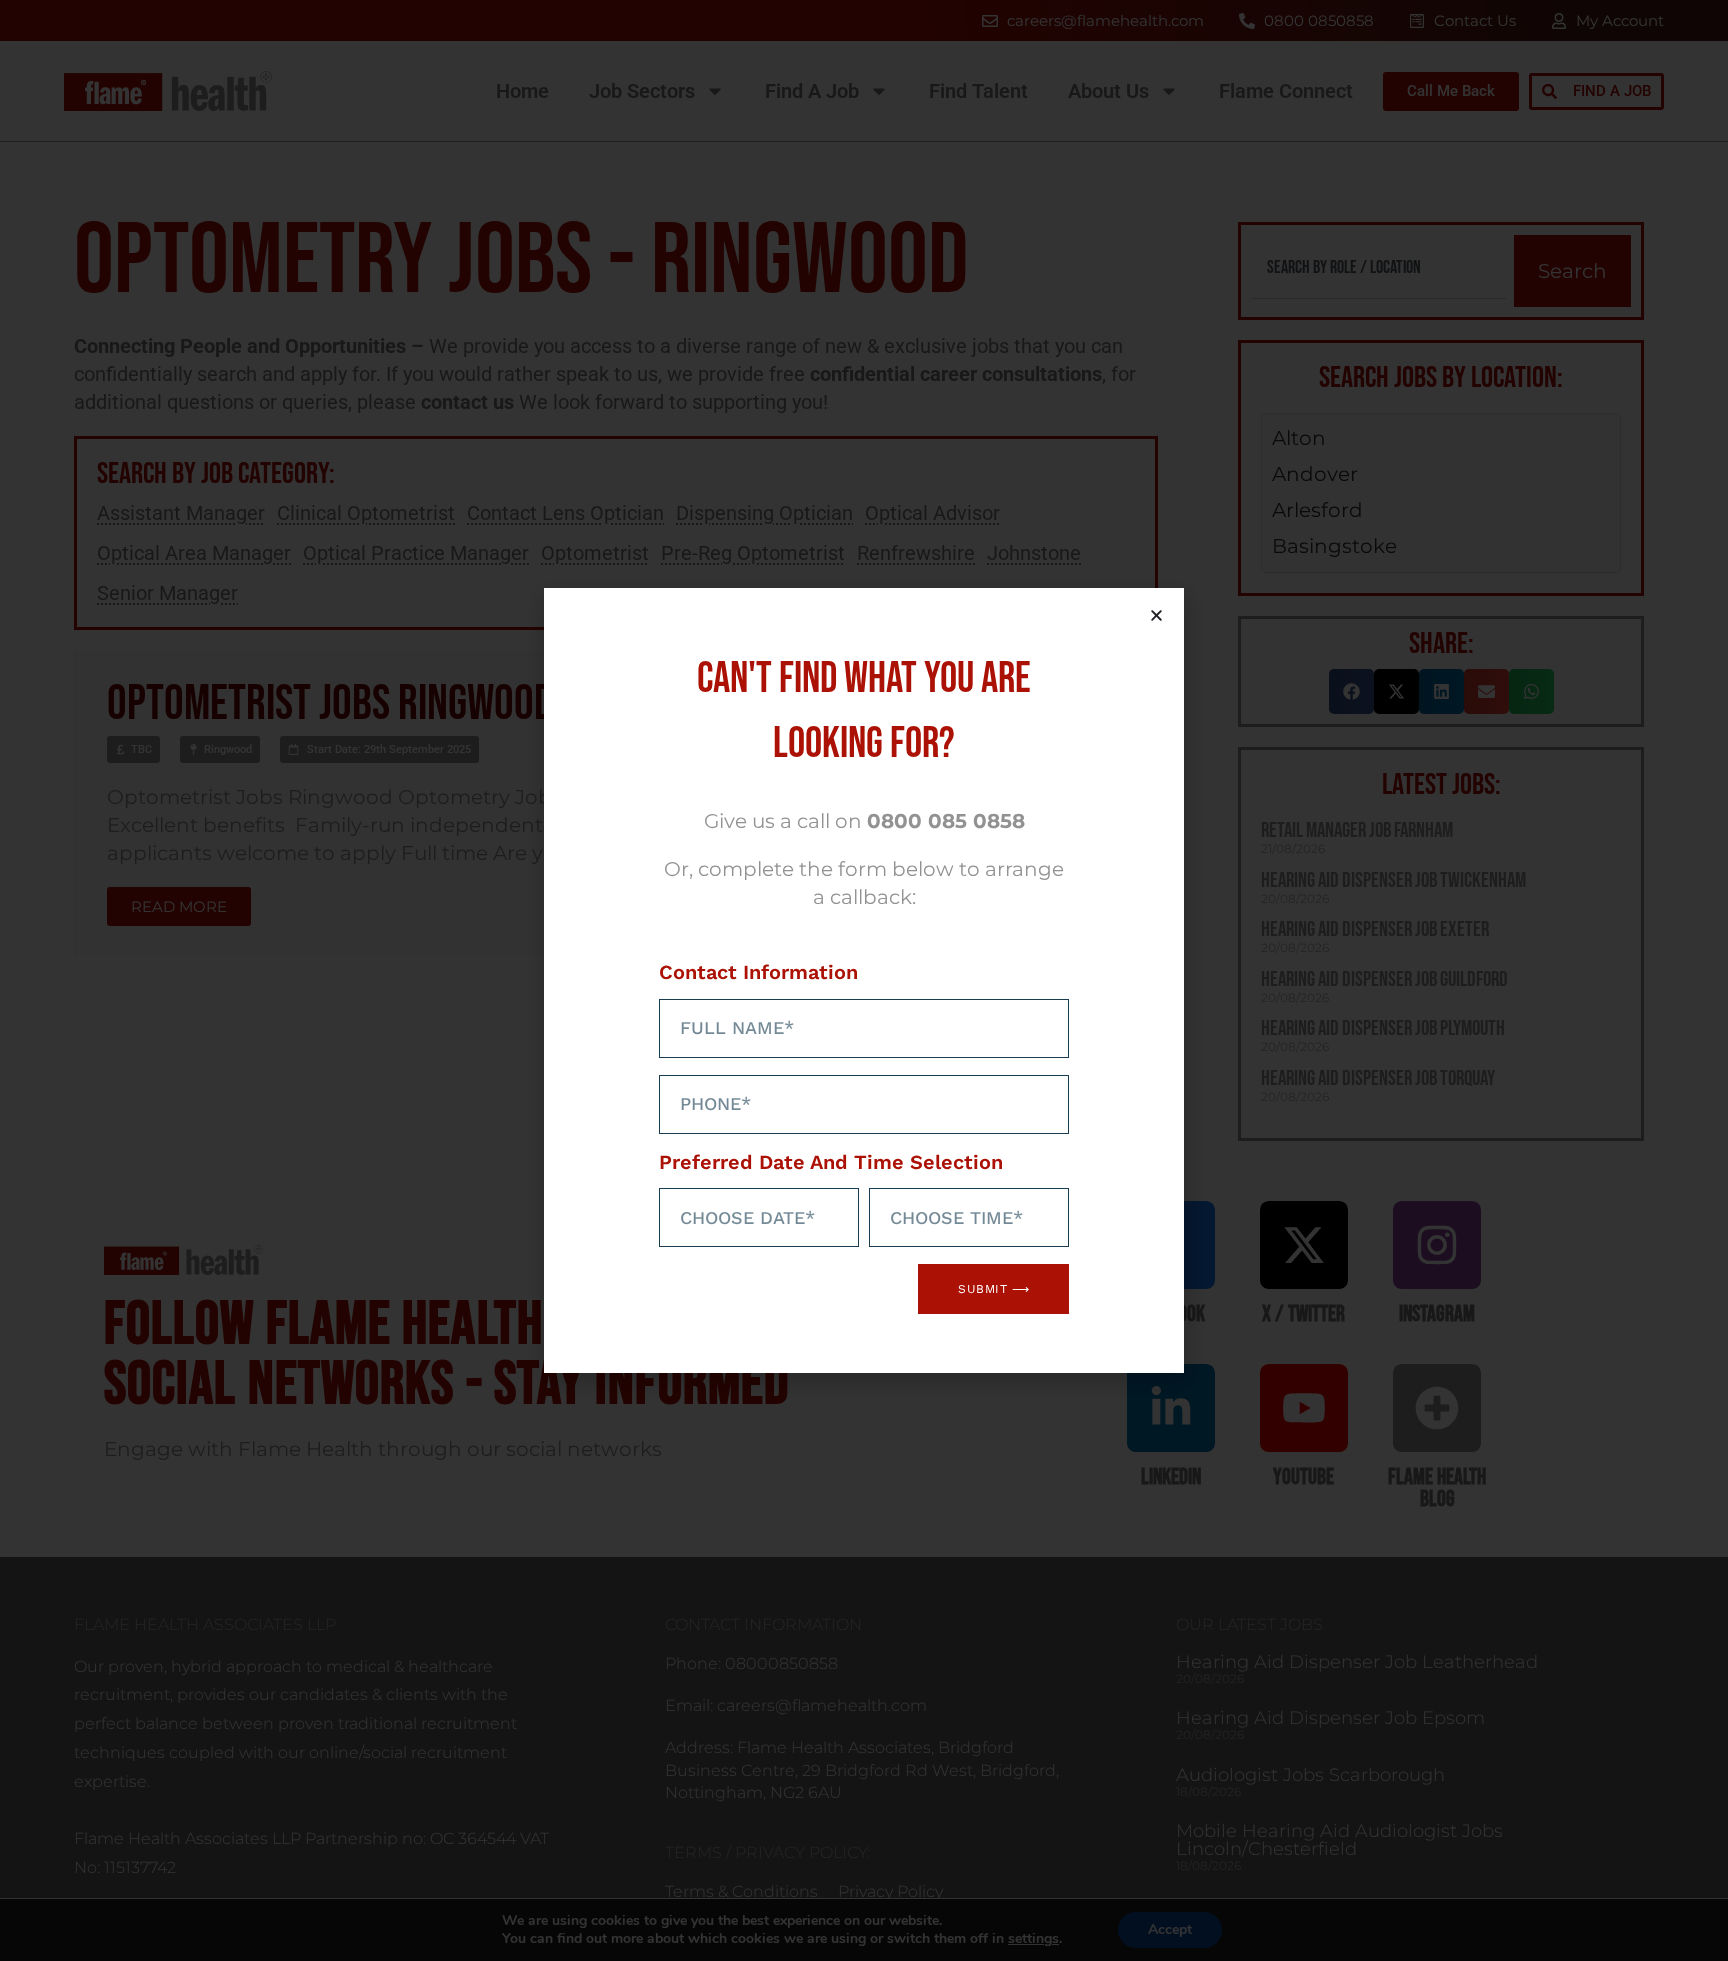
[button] (1156, 615)
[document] (864, 980)
